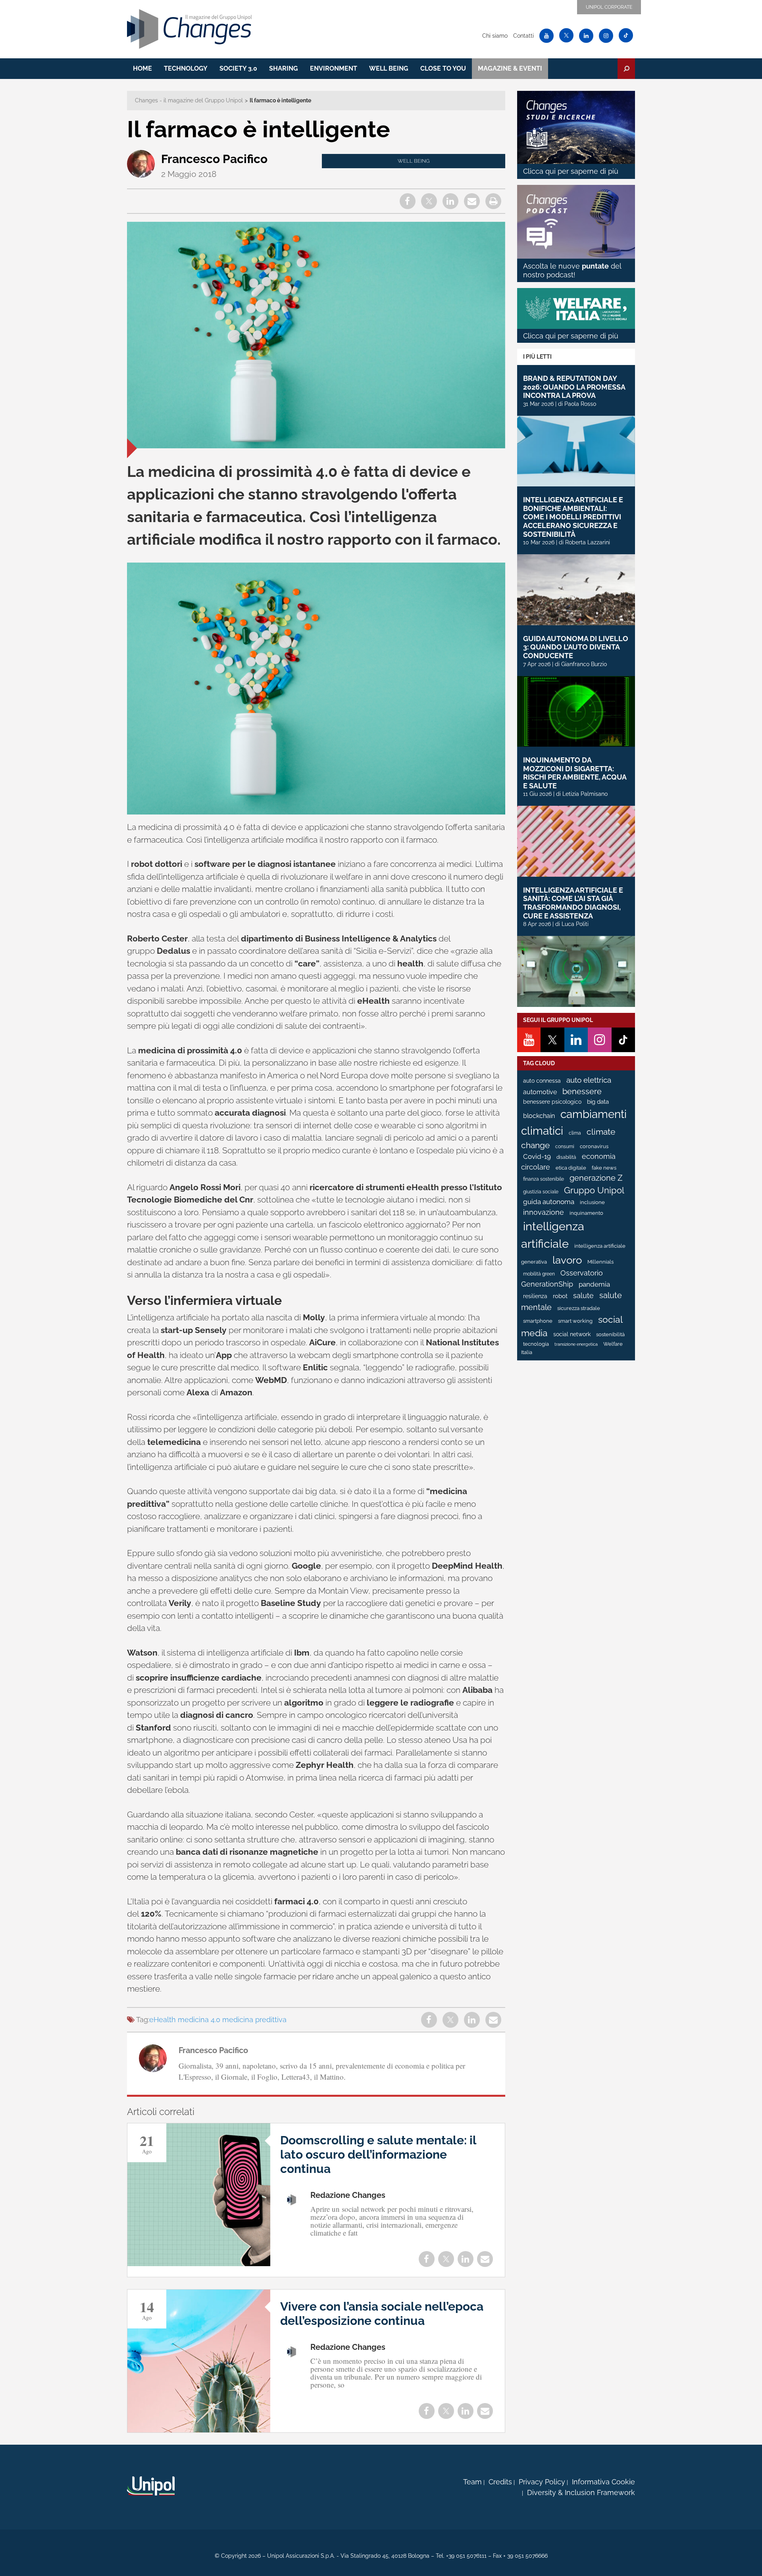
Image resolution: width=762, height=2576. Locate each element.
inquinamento (586, 1213)
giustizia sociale (541, 1192)
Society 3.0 (238, 68)
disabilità (566, 1157)
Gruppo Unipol (594, 1190)
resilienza (535, 1296)
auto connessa (542, 1081)
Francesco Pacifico (214, 159)
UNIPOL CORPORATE (609, 7)
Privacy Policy (542, 2482)
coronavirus (594, 1146)
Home (142, 68)
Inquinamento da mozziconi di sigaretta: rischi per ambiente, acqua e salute (575, 773)
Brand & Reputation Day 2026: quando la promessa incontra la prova (574, 387)
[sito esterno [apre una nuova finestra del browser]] (151, 2486)
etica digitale (571, 1168)
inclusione (592, 1202)
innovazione (544, 1212)
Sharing (284, 68)
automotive (540, 1092)
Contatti (523, 36)
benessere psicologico (552, 1102)
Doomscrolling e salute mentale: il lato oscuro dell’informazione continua (378, 2154)
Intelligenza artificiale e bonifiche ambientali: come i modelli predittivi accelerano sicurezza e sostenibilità (573, 517)
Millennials (600, 1262)
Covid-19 (537, 1156)
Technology (186, 68)
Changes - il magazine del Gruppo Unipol (189, 100)
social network (572, 1334)
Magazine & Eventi (510, 68)
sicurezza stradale (579, 1308)
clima (575, 1133)
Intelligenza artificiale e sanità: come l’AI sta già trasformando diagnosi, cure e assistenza (573, 903)
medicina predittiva (254, 2020)
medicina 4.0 (199, 2020)
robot (560, 1296)
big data (598, 1102)
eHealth (163, 2020)
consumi (565, 1147)
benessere (582, 1092)
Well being (389, 68)
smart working (575, 1321)
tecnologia (536, 1344)
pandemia (594, 1284)
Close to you (443, 68)
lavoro (567, 1260)
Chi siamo (495, 36)
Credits (500, 2482)
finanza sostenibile (544, 1179)
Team (472, 2482)
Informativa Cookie (603, 2482)
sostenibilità (610, 1334)
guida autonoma (549, 1202)
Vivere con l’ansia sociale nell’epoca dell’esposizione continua (382, 2314)
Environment (334, 68)
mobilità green (539, 1274)
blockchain (539, 1116)
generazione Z (596, 1178)
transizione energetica (576, 1344)
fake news (604, 1168)
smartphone (538, 1321)
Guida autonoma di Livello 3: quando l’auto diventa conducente (576, 647)
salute (583, 1296)
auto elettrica (589, 1080)
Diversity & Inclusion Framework (581, 2492)
